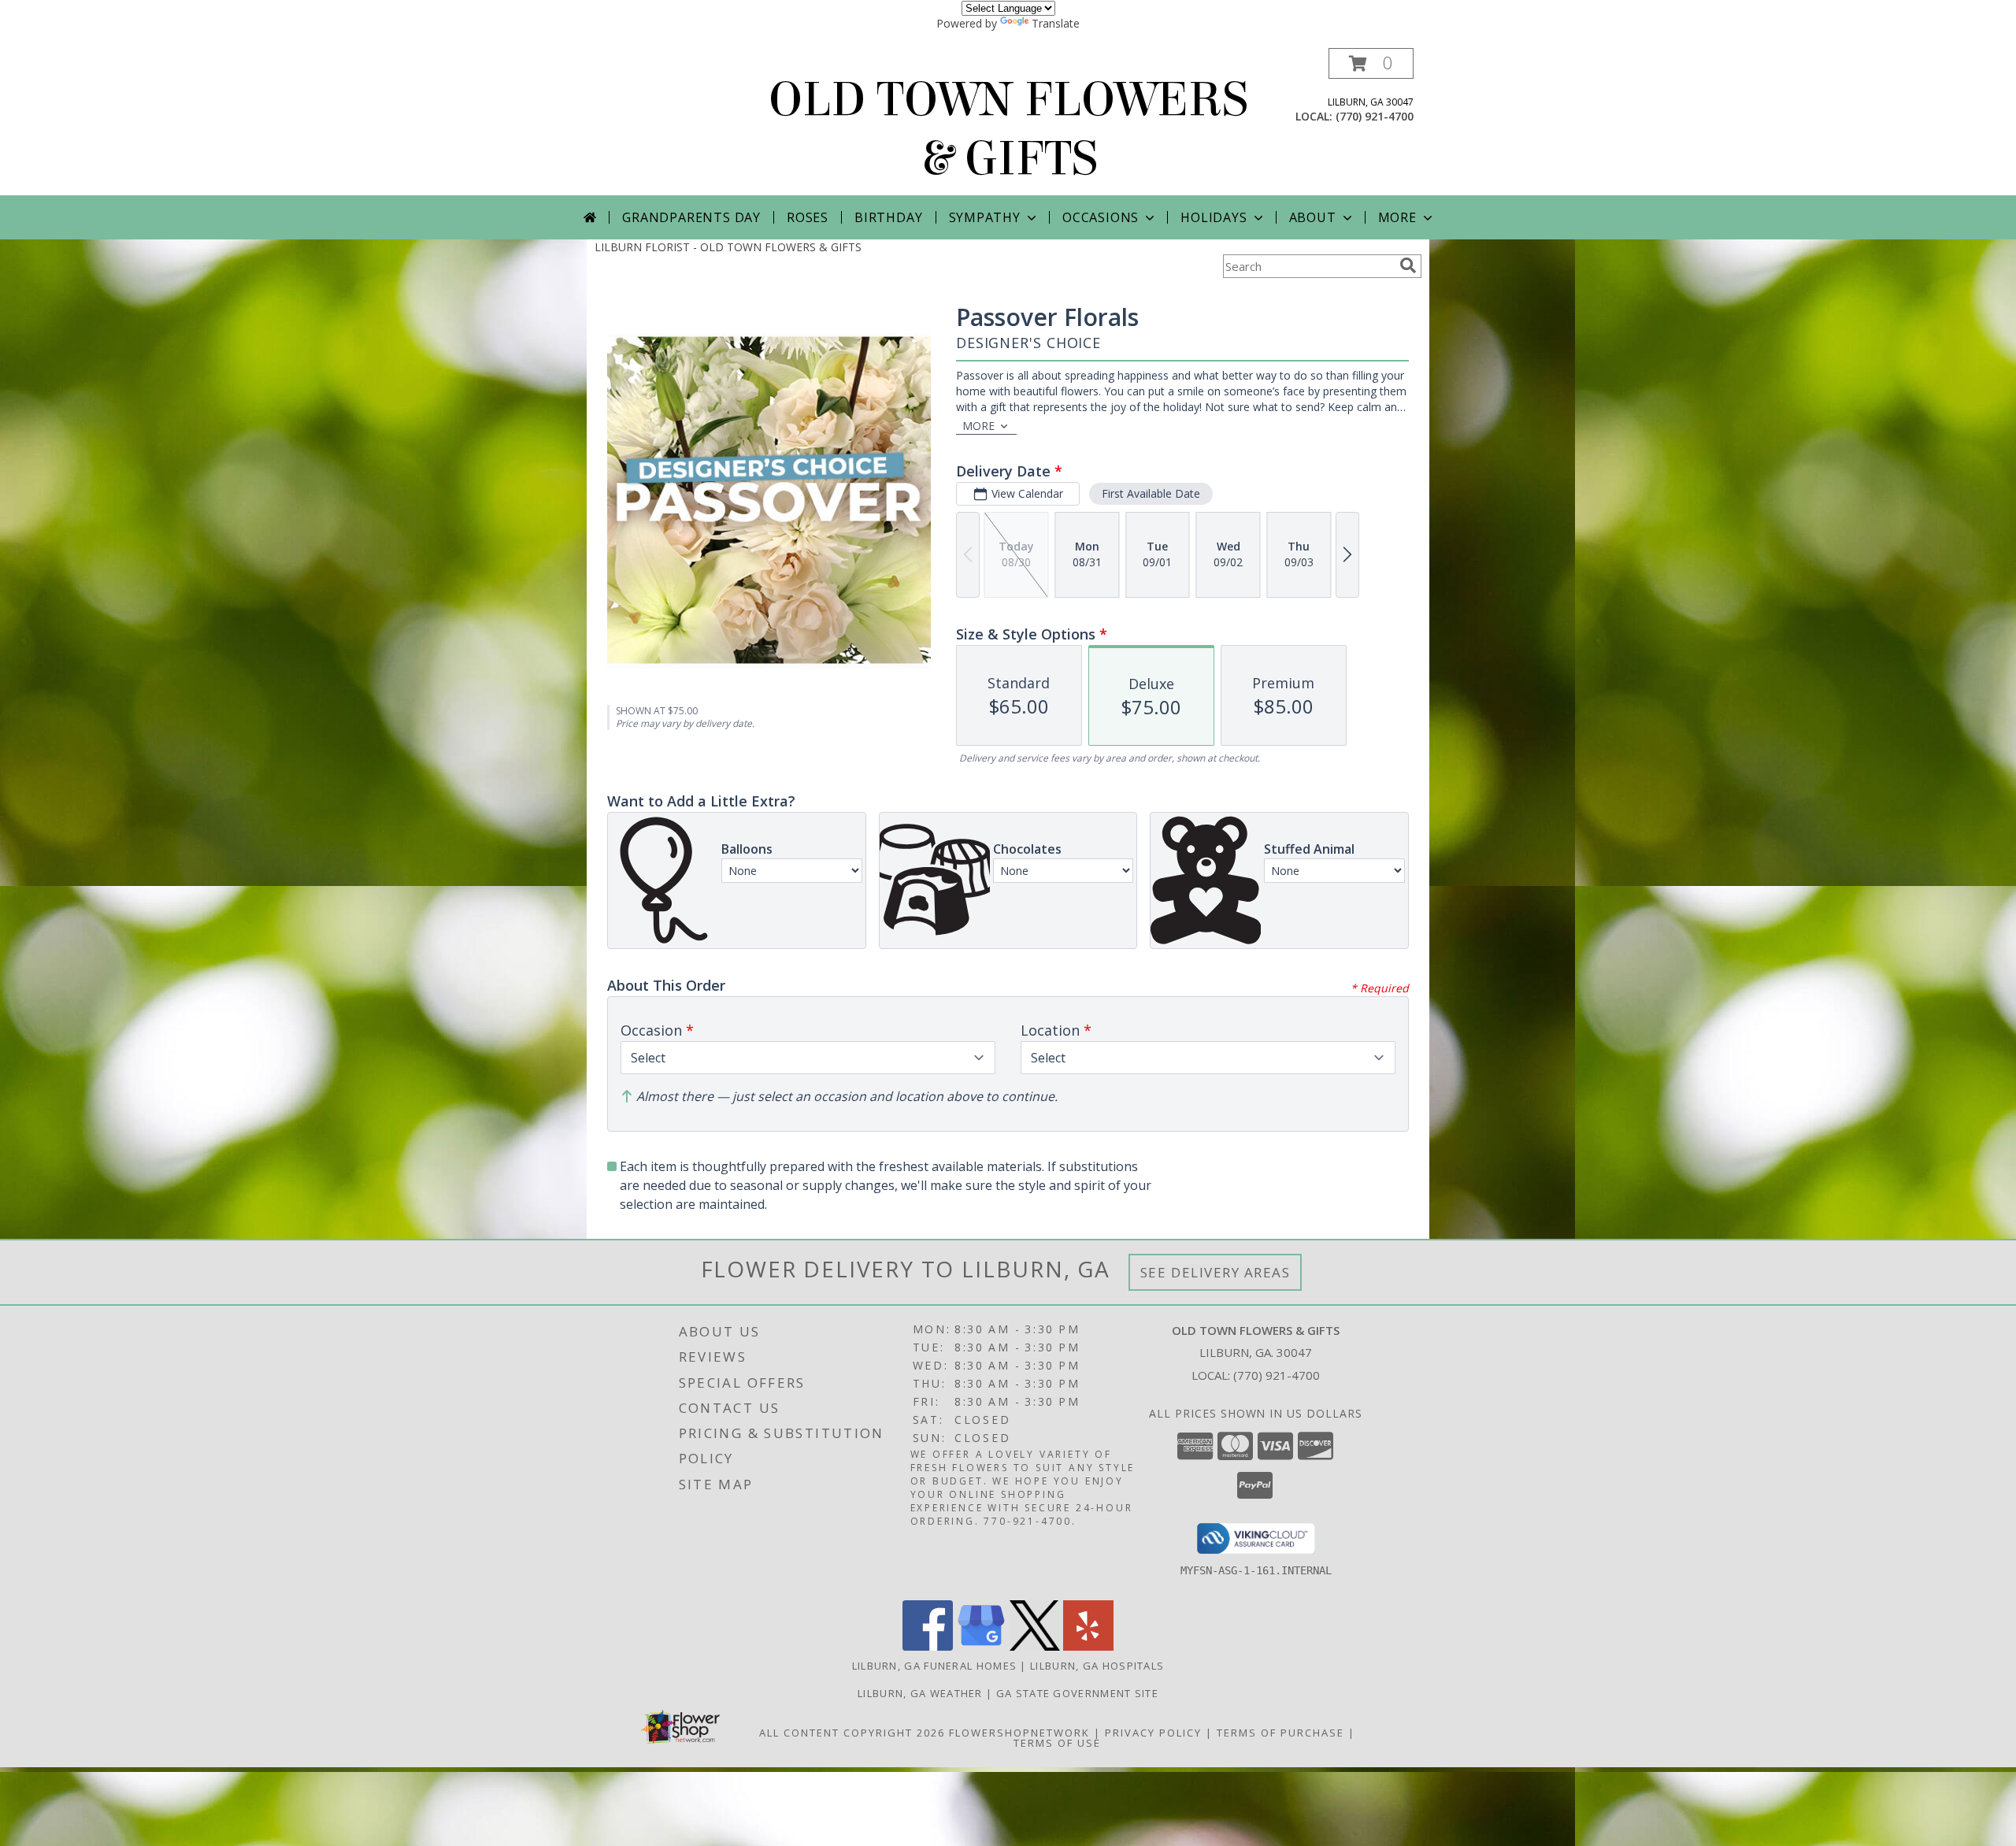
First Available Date (1151, 493)
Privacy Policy (1153, 1733)
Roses (808, 217)
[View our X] (1035, 1646)
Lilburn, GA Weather (920, 1693)
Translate (1056, 23)
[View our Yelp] (1088, 1646)
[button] (1371, 63)
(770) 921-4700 (1375, 116)
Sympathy (985, 217)
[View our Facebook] (928, 1646)
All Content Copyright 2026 (852, 1733)
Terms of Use (1057, 1743)
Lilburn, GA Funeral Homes (935, 1666)
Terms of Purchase (1280, 1733)
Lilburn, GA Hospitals (1097, 1666)
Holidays (1214, 217)
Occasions (1101, 217)
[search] (1408, 265)
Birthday (888, 217)
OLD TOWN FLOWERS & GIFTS (1008, 129)
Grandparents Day (691, 217)
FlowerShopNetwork (1019, 1733)
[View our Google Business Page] (981, 1646)
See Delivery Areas (1216, 1272)
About (1313, 217)
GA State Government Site (1077, 1693)
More (1397, 217)
